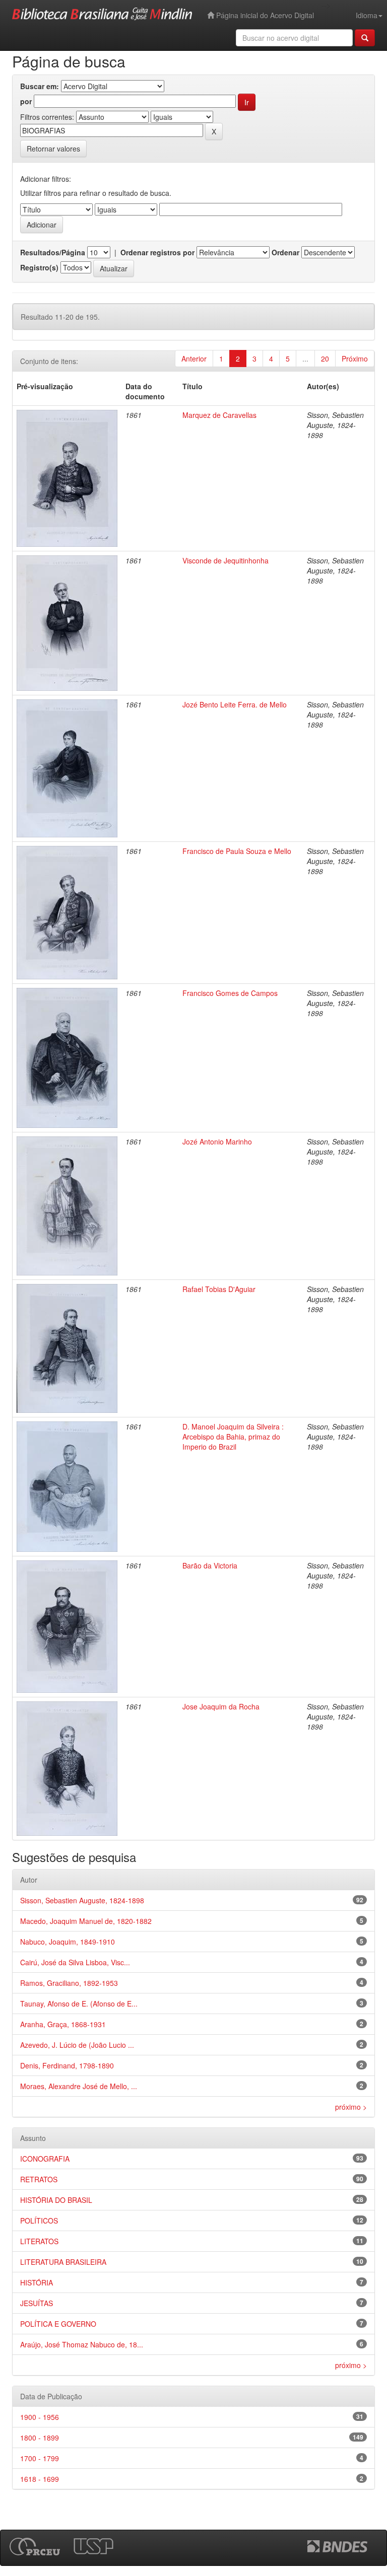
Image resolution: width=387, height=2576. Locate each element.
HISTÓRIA (37, 2282)
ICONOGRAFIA (45, 2159)
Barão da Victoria (210, 1565)
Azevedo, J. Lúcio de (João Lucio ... (77, 2045)
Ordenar (285, 252)
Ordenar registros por (157, 252)
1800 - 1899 (40, 2438)
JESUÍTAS (37, 2303)
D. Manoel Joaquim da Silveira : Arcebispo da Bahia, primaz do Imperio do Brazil (233, 1437)
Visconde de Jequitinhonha (225, 560)
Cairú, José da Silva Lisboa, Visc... (75, 1962)
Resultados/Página (53, 252)
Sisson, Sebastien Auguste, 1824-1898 (82, 1900)
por (26, 101)
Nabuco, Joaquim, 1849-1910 (68, 1942)
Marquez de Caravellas (219, 415)
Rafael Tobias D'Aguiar (219, 1289)
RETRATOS (39, 2179)
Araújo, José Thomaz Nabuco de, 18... (82, 2344)
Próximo (355, 359)
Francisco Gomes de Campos (230, 993)
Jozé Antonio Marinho (217, 1141)
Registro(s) (39, 267)
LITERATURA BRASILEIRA (63, 2262)
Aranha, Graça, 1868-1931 (63, 2024)
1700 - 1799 (40, 2458)
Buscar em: (40, 86)
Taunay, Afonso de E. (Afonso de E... (79, 2003)
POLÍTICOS (39, 2221)
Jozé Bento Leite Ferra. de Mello (235, 704)
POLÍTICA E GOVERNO (58, 2324)
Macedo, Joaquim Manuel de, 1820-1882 (86, 1921)
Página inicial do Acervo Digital (264, 15)
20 (325, 359)
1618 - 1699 (40, 2479)
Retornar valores (53, 149)
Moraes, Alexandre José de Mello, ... (79, 2086)
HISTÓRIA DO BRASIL (56, 2200)
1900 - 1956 (40, 2417)
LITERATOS (39, 2241)
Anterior (194, 359)
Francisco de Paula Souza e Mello (237, 851)
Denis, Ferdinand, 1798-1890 (67, 2065)
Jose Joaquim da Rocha (221, 1706)
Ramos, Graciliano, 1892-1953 (69, 1983)
